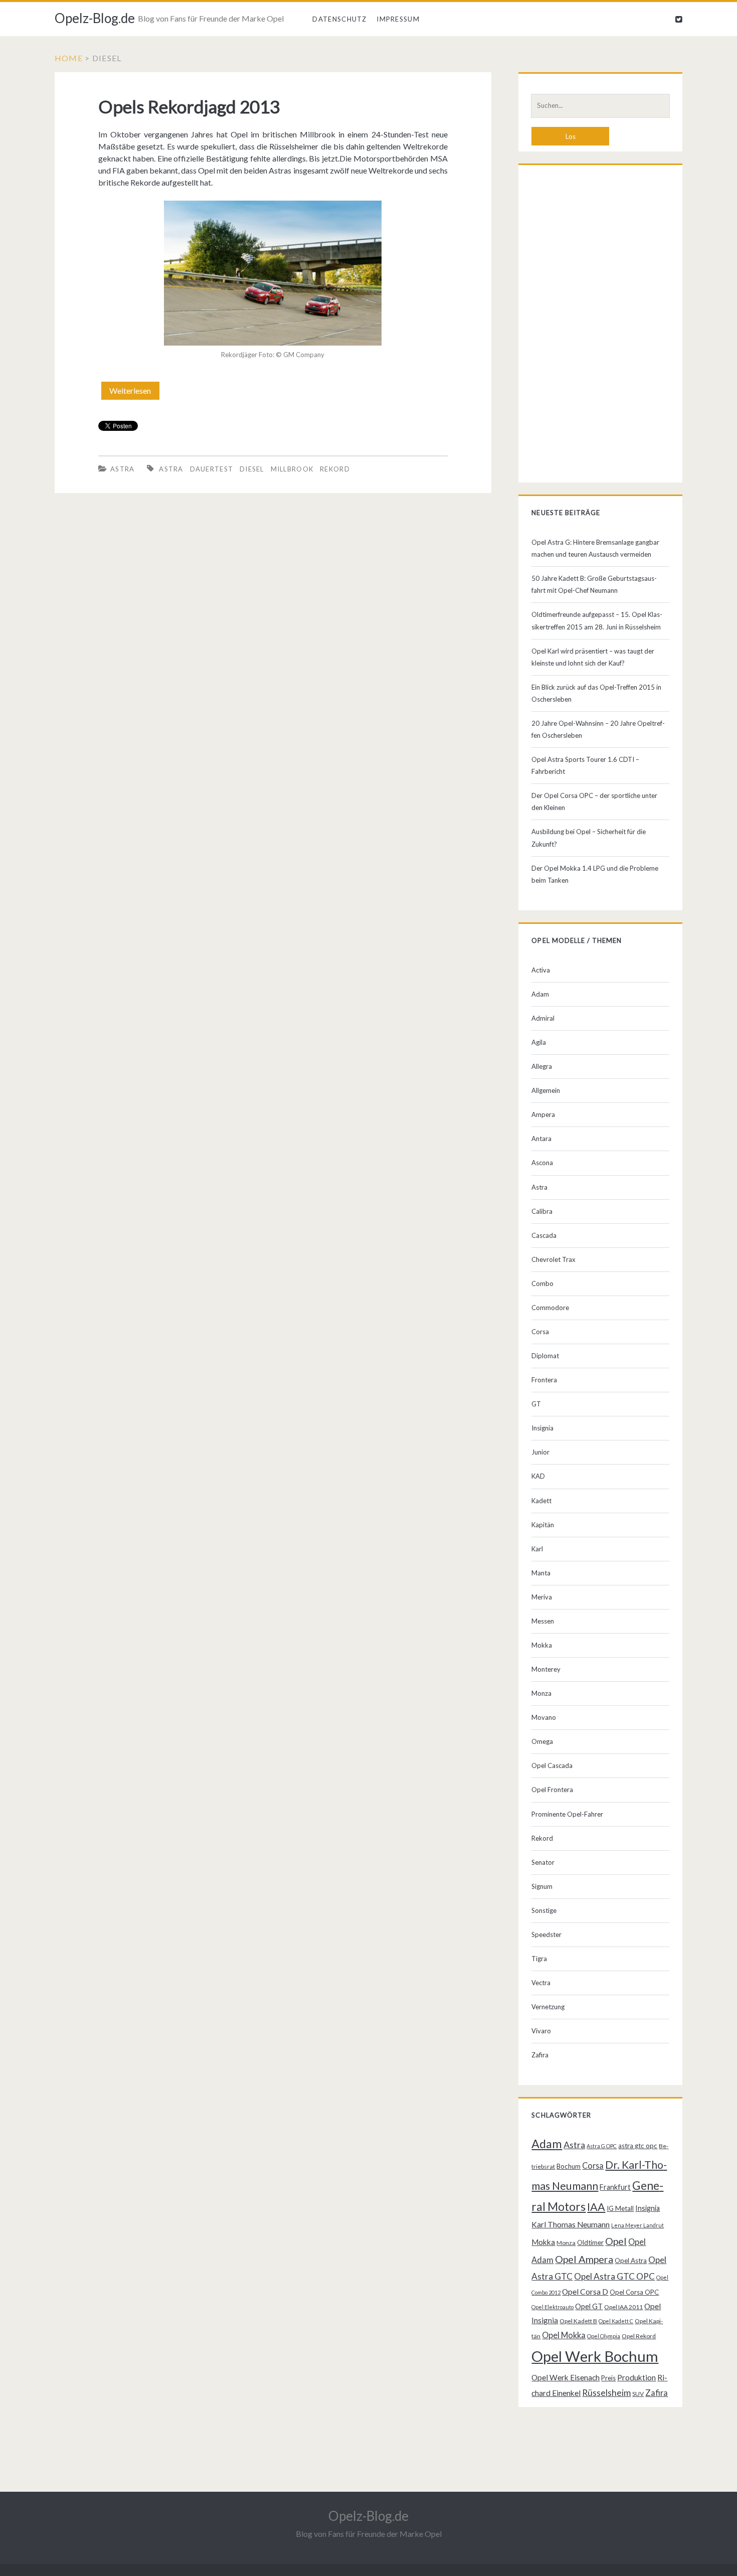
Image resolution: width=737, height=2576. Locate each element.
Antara (541, 1139)
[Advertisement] (600, 326)
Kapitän (543, 1525)
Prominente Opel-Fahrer (567, 1814)
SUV (638, 2394)
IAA (596, 2207)
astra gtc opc (638, 2146)
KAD (538, 1476)
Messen (543, 1621)
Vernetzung (548, 2007)
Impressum (398, 19)
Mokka (542, 1645)
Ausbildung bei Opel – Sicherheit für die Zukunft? (589, 838)
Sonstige (544, 1910)
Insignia (542, 1428)
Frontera (544, 1380)
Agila (539, 1042)
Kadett (541, 1501)
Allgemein (546, 1090)
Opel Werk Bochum (595, 2356)
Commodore (550, 1308)
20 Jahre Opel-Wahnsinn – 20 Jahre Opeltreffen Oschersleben (598, 729)
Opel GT (589, 2306)
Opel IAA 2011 (623, 2307)
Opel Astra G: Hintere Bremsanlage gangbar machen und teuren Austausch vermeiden (595, 548)
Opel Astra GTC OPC (614, 2276)
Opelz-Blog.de (95, 18)
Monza (541, 1693)
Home (69, 58)
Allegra (542, 1066)
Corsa (540, 1332)
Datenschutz (339, 19)
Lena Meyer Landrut (637, 2225)
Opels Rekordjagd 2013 (189, 106)
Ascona (542, 1163)
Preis (608, 2378)
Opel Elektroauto (552, 2307)
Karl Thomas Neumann (571, 2224)
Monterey (546, 1669)
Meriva (542, 1597)
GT (536, 1404)
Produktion (636, 2377)
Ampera (543, 1114)
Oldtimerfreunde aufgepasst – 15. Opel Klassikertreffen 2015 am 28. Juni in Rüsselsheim (597, 620)
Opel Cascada (552, 1765)
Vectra (541, 1983)
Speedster (546, 1935)
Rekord (335, 469)
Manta (541, 1573)
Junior (540, 1452)
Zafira (540, 2055)
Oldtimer (590, 2242)
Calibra (542, 1211)
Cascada (544, 1235)
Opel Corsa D (585, 2292)
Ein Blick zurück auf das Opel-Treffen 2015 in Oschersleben (596, 693)
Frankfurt (615, 2187)
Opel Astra (631, 2261)
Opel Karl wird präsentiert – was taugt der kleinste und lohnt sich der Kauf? (593, 657)
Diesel (252, 469)
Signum (542, 1886)
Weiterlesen (133, 393)
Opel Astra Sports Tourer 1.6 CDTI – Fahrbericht (585, 765)
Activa (541, 970)
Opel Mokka (564, 2335)
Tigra (539, 1959)
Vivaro (541, 2031)
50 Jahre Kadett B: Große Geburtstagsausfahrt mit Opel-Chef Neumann (594, 584)
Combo (542, 1283)
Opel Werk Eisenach (566, 2377)
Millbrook (292, 469)
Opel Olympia (604, 2336)
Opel (616, 2241)
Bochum (569, 2166)
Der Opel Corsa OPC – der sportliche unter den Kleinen (594, 801)
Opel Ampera (584, 2259)
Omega (542, 1741)
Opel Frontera (552, 1790)
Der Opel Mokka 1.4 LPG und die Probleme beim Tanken (595, 874)
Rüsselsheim (606, 2392)
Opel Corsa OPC (634, 2292)
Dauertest (212, 469)
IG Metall (620, 2208)
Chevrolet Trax (554, 1259)
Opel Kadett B (578, 2321)
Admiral (543, 1018)
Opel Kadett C (616, 2321)
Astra (123, 469)
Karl (537, 1549)
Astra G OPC (602, 2146)
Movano (544, 1717)
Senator (543, 1862)
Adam (540, 994)
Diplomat (545, 1356)
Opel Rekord (639, 2336)
